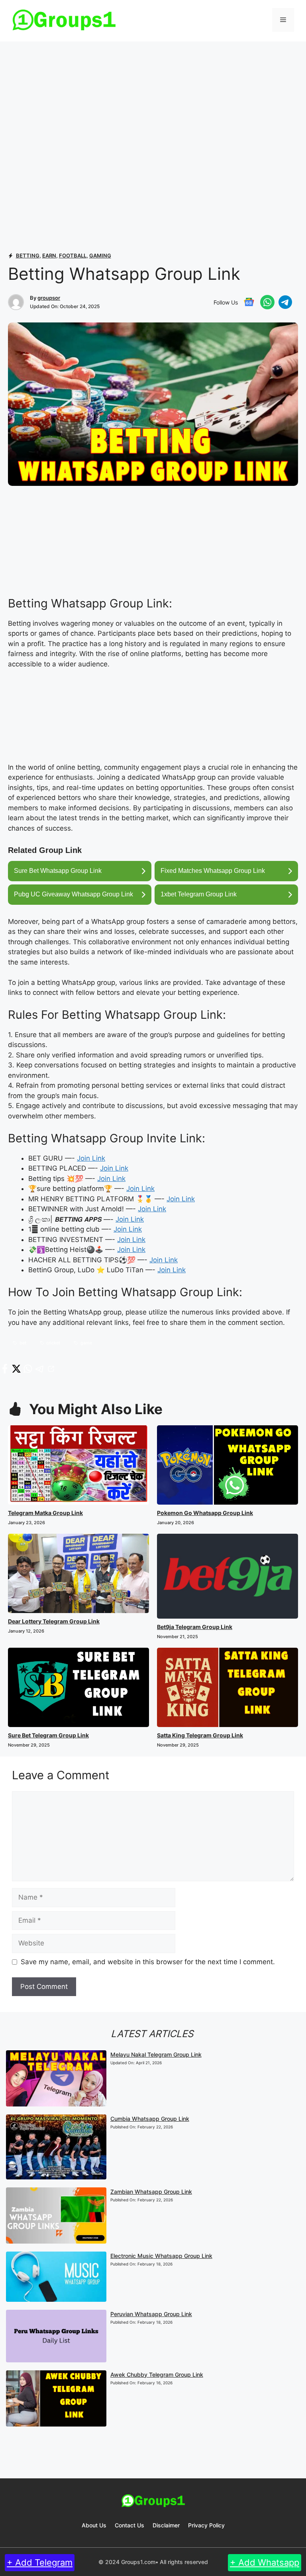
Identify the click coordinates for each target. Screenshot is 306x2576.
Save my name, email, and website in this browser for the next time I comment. (148, 1962)
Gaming (100, 255)
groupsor (49, 298)
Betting (28, 255)
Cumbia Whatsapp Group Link (150, 2119)
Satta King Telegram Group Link (200, 1735)
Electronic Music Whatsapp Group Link (161, 2256)
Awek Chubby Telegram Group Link (157, 2375)
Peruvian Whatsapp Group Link (151, 2314)
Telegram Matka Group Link (45, 1513)
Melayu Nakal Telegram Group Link (156, 2054)
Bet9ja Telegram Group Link (195, 1627)
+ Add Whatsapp (265, 2562)
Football (73, 255)
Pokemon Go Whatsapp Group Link (205, 1513)
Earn (49, 255)
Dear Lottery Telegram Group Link (54, 1621)
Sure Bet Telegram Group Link (48, 1735)
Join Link (91, 1158)
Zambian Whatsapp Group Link (151, 2192)
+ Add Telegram (40, 2562)
